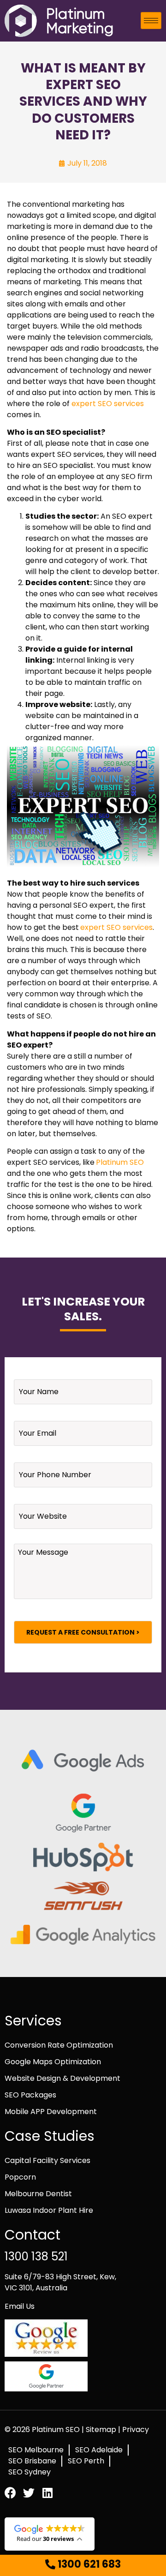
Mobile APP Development (51, 2112)
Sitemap (102, 2429)
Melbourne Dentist (38, 2194)
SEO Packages (30, 2095)
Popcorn (20, 2177)
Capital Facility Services (47, 2160)
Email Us (20, 2306)
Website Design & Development (62, 2078)
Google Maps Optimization (53, 2062)
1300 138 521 (36, 2256)
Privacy (136, 2429)
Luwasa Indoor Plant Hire (49, 2210)
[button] (83, 2565)
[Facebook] (10, 2493)
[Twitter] (29, 2493)
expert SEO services (108, 404)
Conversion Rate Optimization (59, 2045)
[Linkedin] (47, 2493)
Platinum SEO (120, 1162)
